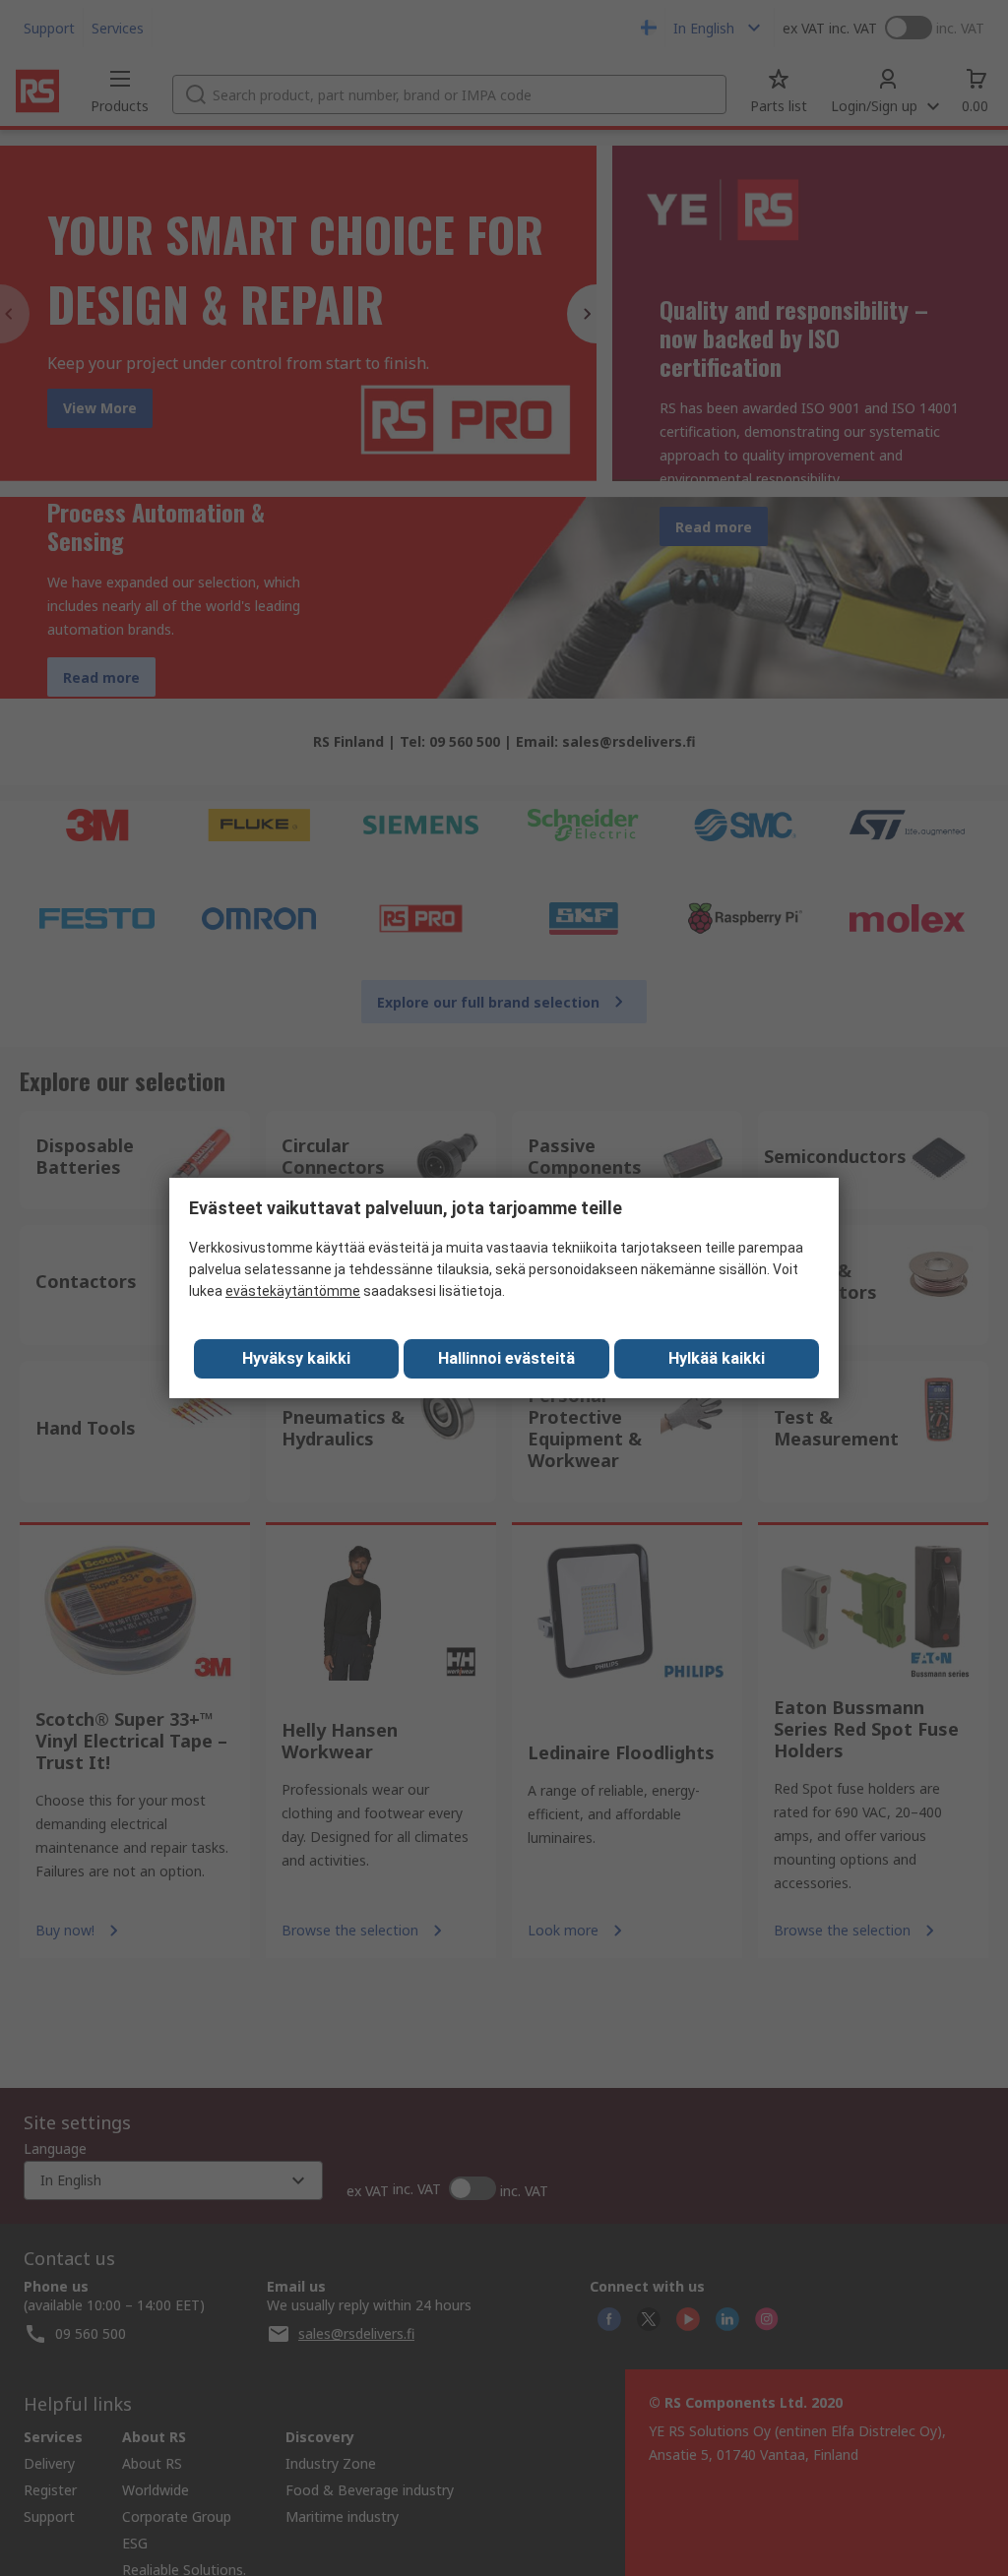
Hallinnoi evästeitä (506, 1358)
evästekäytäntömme (293, 1291)
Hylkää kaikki (717, 1358)
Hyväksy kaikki (296, 1358)
